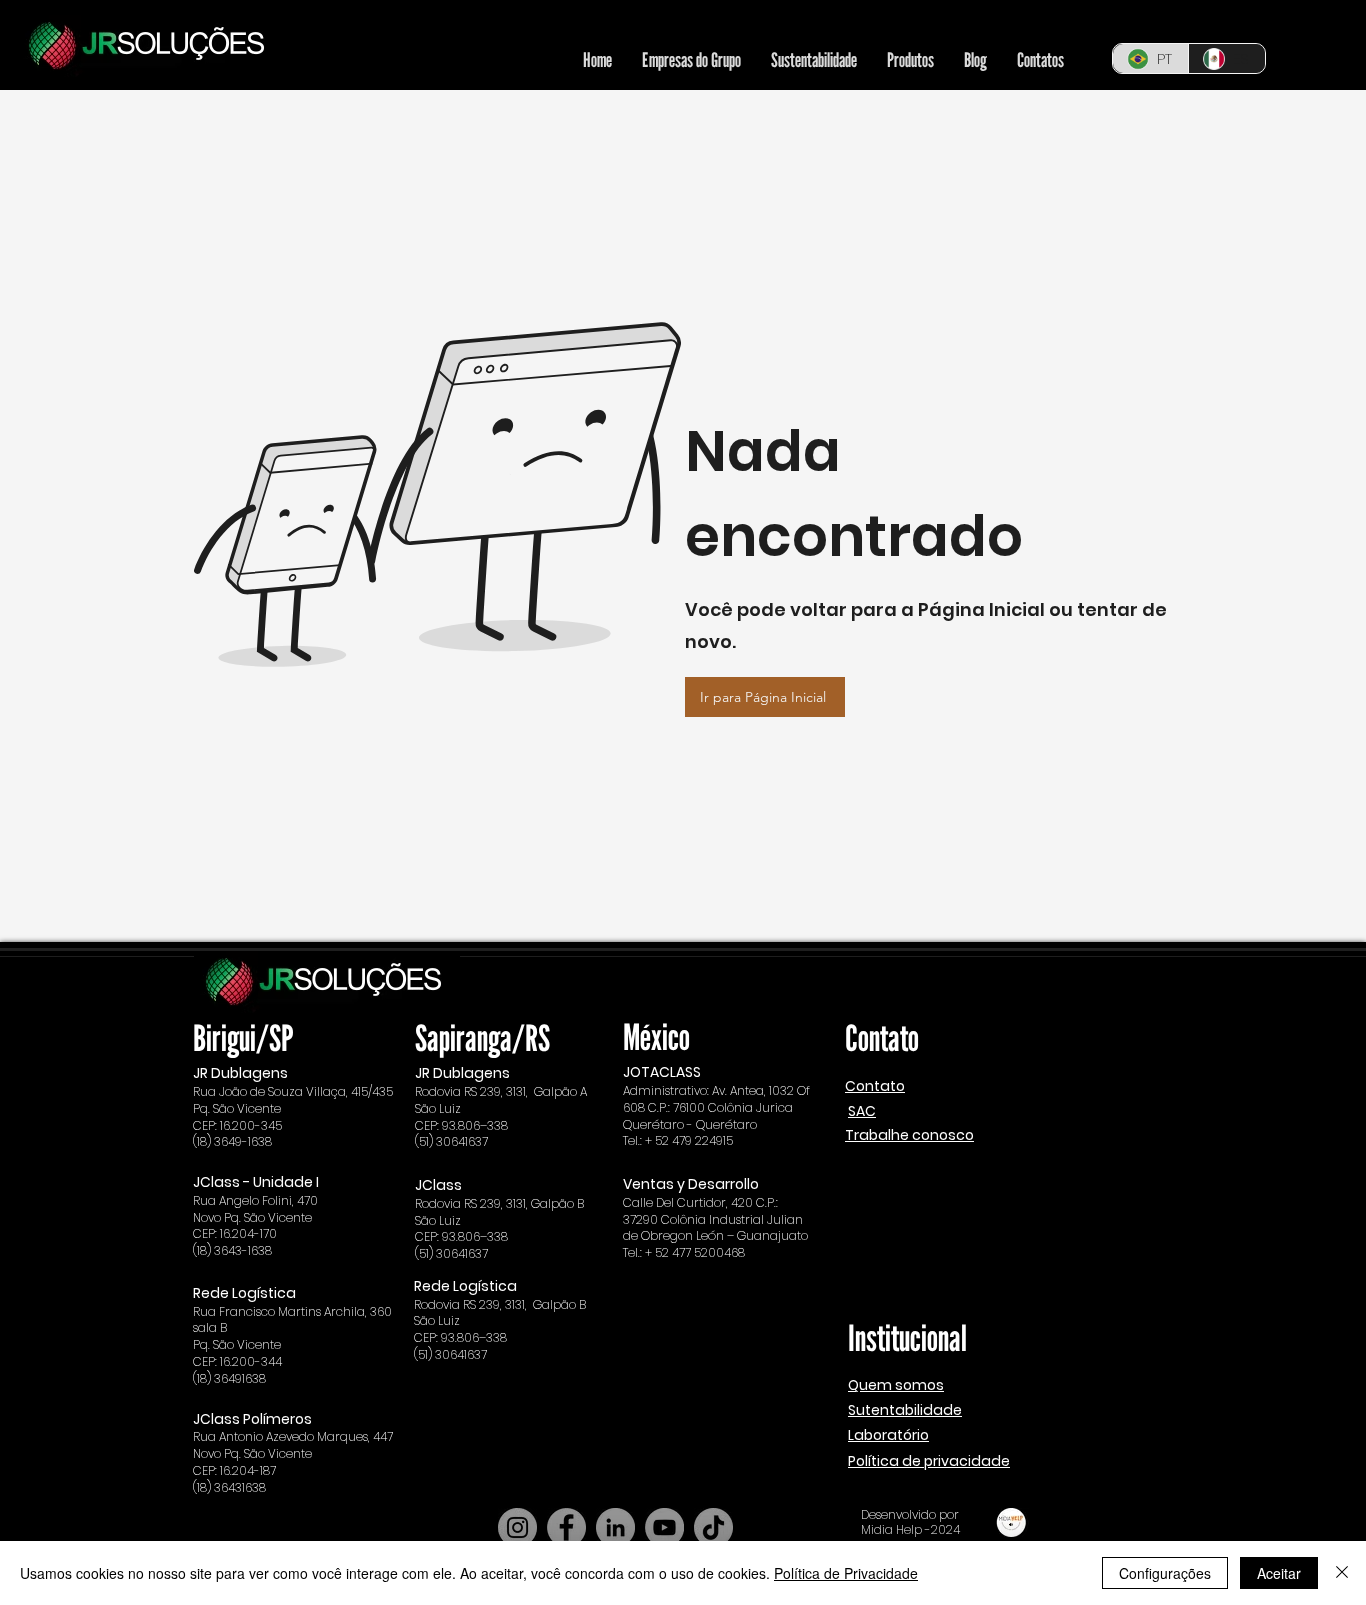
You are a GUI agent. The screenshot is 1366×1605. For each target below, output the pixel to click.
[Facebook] (566, 1527)
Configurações (1165, 1573)
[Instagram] (517, 1527)
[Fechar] (1342, 1573)
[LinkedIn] (615, 1527)
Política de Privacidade (846, 1573)
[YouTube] (664, 1527)
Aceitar (1279, 1573)
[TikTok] (713, 1527)
